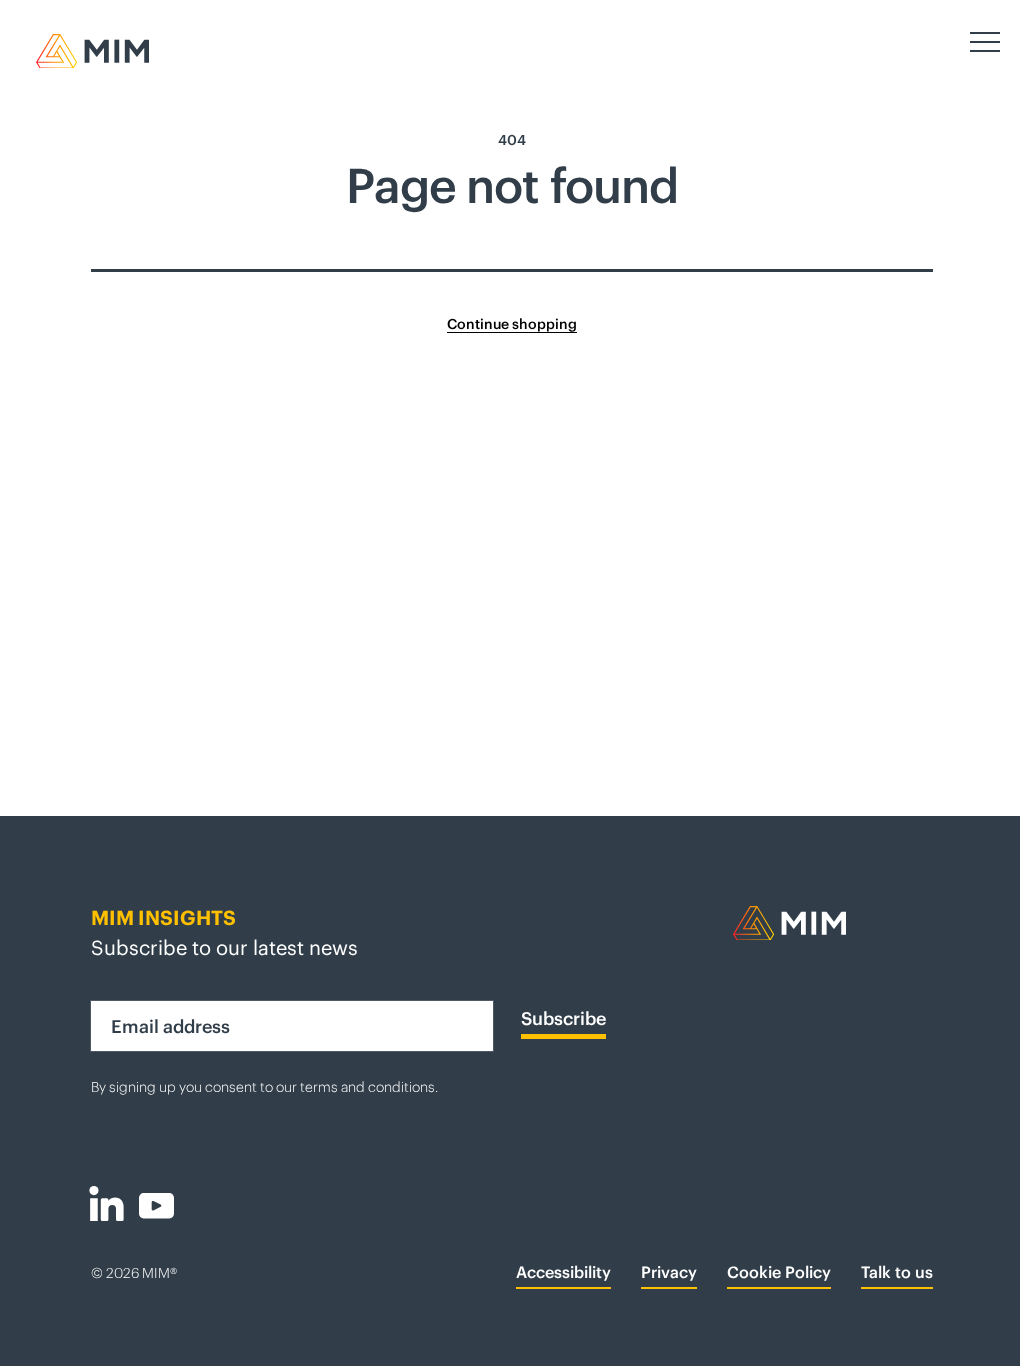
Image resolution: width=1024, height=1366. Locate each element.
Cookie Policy (772, 1272)
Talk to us (890, 1272)
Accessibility (556, 1272)
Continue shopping (505, 324)
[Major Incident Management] (826, 923)
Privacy (662, 1272)
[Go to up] (983, 1340)
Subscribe (556, 1019)
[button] (970, 42)
